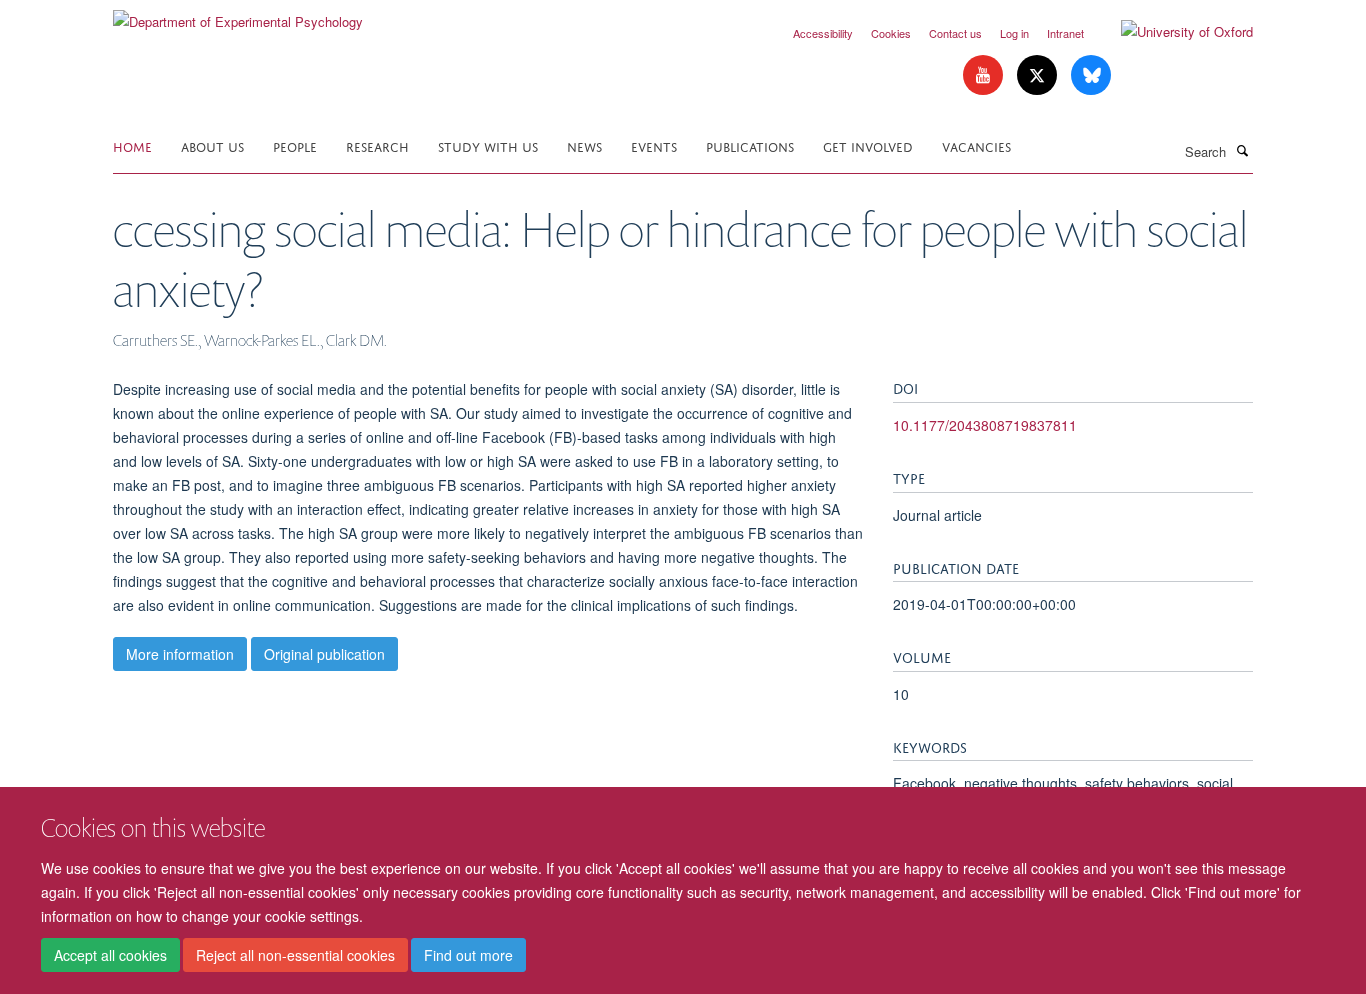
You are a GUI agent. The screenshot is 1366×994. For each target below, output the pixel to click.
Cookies (891, 33)
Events (654, 145)
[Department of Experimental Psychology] (238, 14)
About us (212, 145)
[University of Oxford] (1172, 32)
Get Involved (868, 145)
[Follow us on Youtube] (985, 75)
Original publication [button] (324, 654)
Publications (750, 145)
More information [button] (180, 654)
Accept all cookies (110, 955)
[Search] (1242, 150)
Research (377, 145)
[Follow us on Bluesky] (1091, 75)
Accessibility (823, 33)
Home (132, 145)
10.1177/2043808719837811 (985, 425)
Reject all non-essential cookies (295, 955)
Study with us (488, 145)
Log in (1014, 33)
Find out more (468, 955)
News (584, 145)
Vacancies (976, 145)
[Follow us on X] (1039, 75)
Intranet (1065, 33)
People (295, 145)
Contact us (955, 33)
